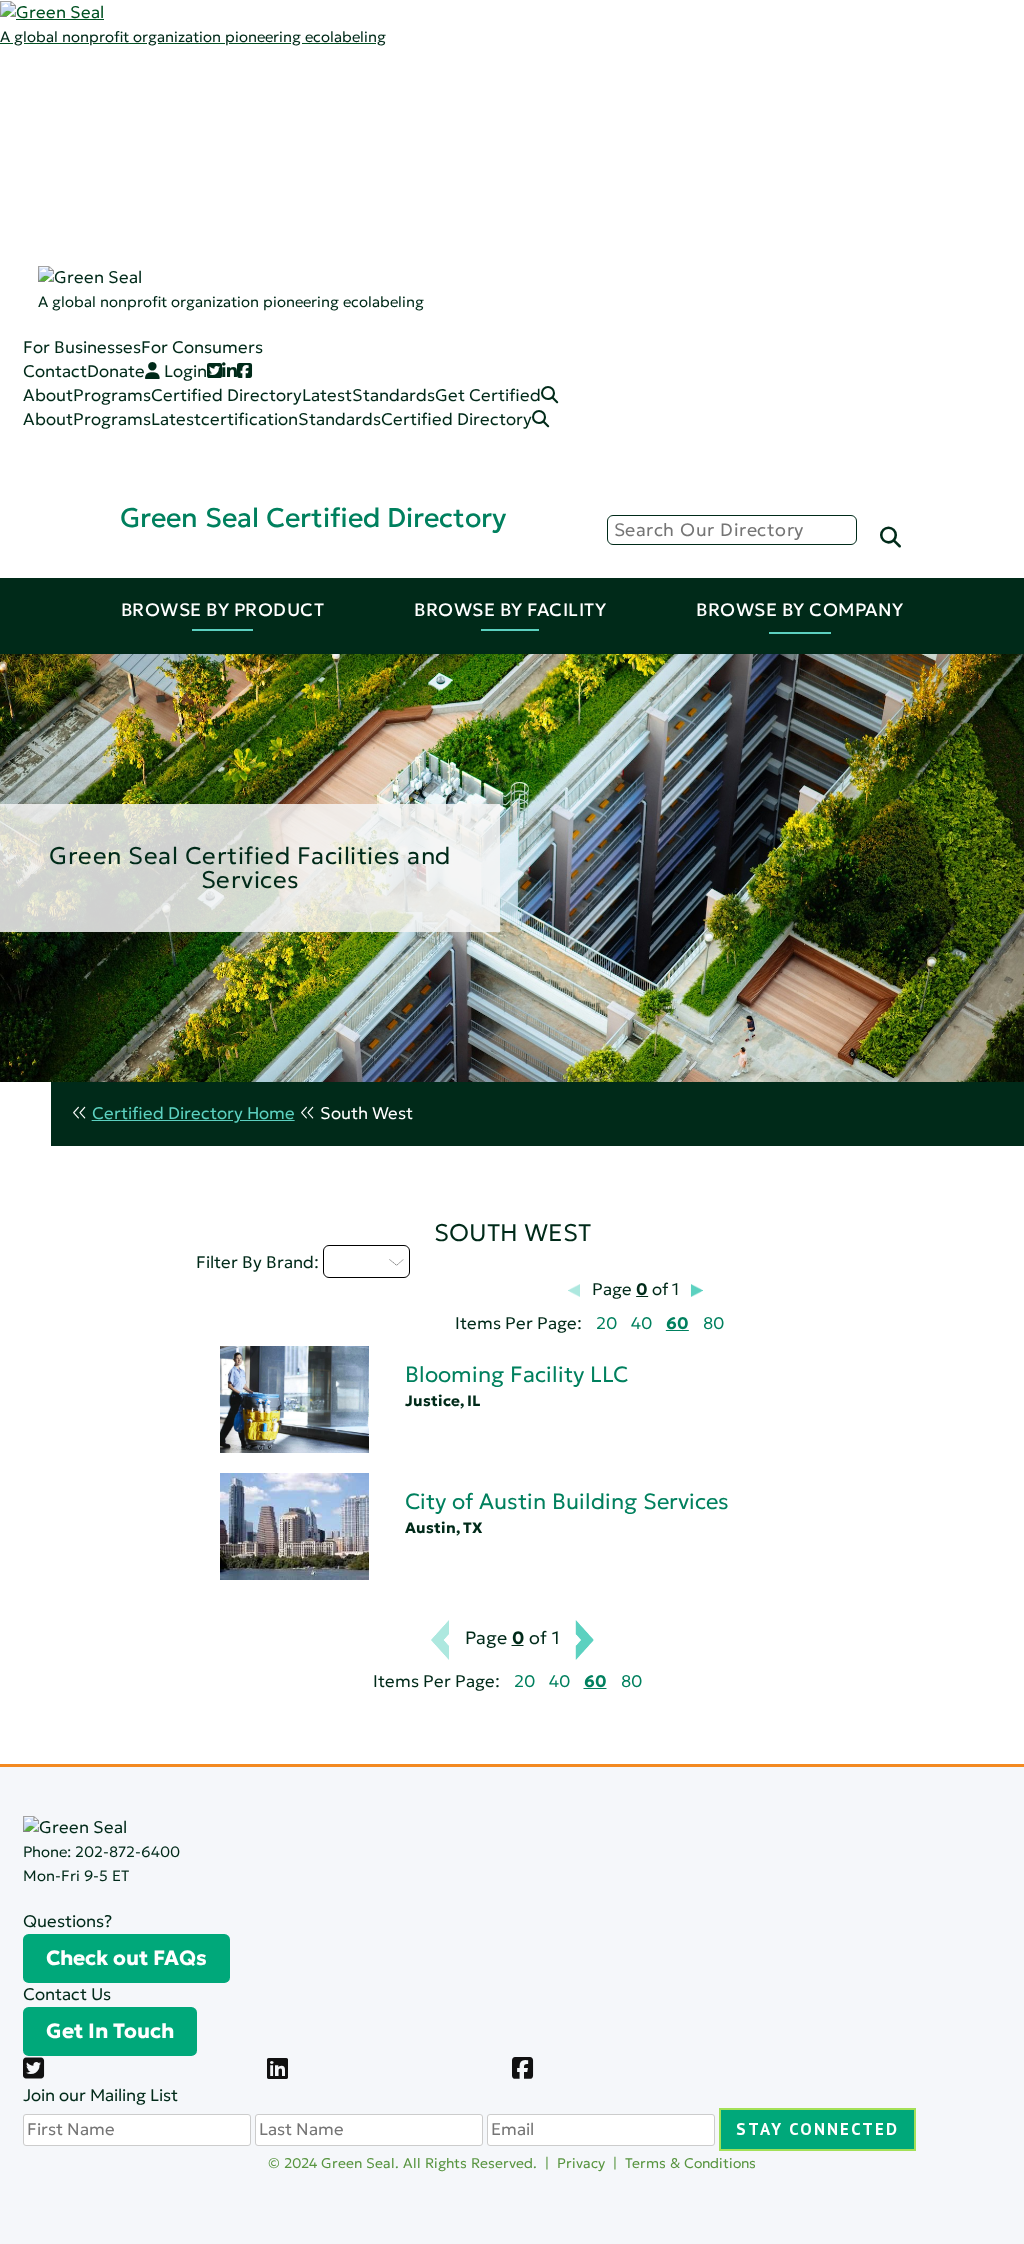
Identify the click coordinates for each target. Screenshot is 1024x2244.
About (48, 395)
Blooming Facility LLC (516, 1374)
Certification (206, 202)
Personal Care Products (250, 322)
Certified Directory (75, 252)
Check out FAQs (126, 1958)
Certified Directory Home (193, 1113)
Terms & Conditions (690, 2163)
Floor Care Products (236, 346)
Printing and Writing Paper (261, 370)
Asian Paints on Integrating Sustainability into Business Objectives (321, 707)
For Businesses (82, 347)
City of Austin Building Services (567, 1501)
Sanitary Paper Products (253, 274)
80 (713, 1323)
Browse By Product (223, 609)
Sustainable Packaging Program (297, 826)
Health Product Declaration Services (315, 729)
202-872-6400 (127, 1851)
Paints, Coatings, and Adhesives (281, 250)
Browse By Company (800, 609)
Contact (55, 371)
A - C (355, 1261)
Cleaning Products (229, 226)
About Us (128, 82)
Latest (116, 130)
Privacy (581, 2163)
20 (606, 1323)
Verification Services (252, 753)
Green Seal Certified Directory (313, 517)
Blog (173, 154)
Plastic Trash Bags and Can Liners (286, 394)
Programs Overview (235, 130)
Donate (116, 371)
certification (249, 419)
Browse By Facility (510, 609)
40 (641, 1323)
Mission (185, 106)
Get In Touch (110, 2031)
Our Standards (215, 178)
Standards (132, 154)
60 (677, 1323)
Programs (130, 106)
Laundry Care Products (248, 298)
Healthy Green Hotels (656, 729)
